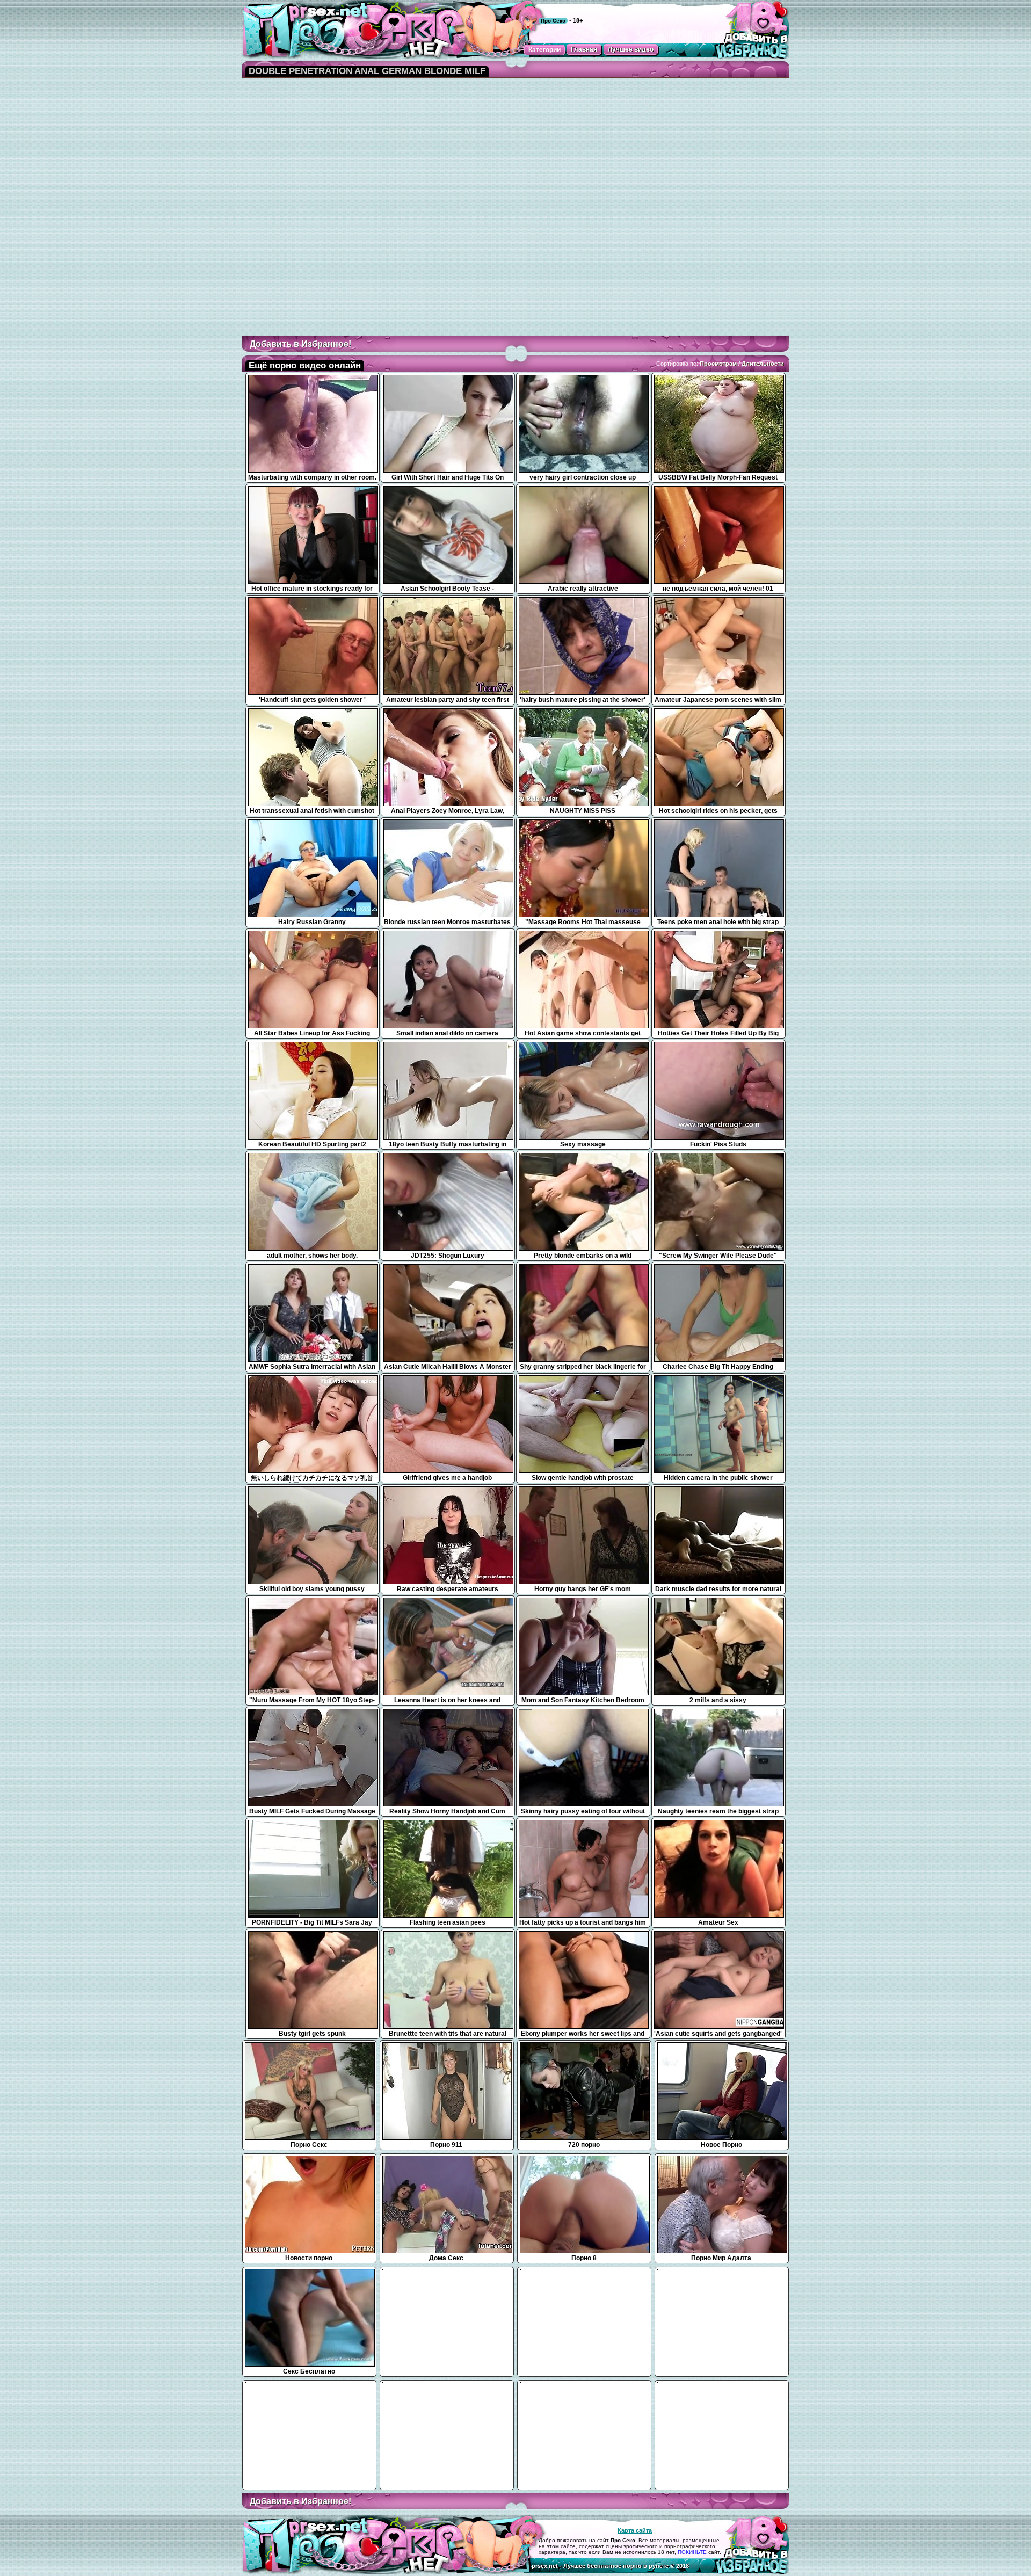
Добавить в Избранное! (300, 344)
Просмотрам (718, 364)
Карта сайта (635, 2530)
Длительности (763, 364)
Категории (544, 50)
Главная (584, 49)
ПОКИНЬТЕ (692, 2552)
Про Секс (553, 21)
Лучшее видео (631, 49)
